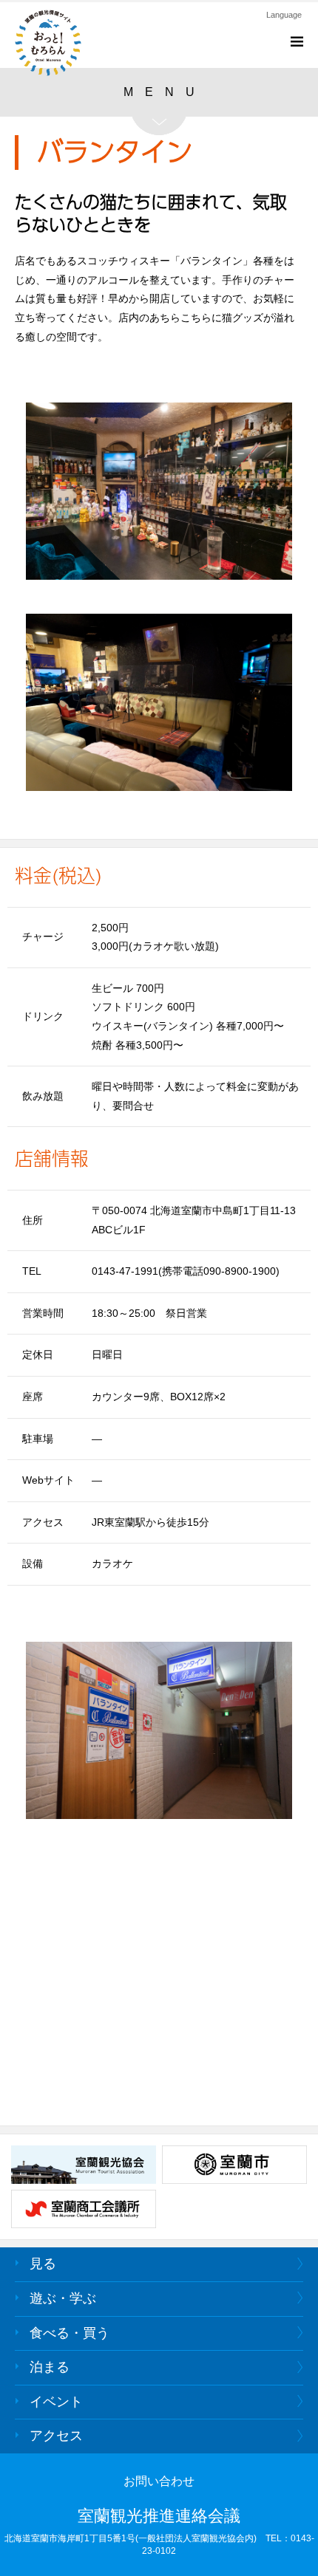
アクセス (56, 2436)
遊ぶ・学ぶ (63, 2298)
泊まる (50, 2367)
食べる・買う (70, 2333)
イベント (56, 2402)
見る (43, 2264)
